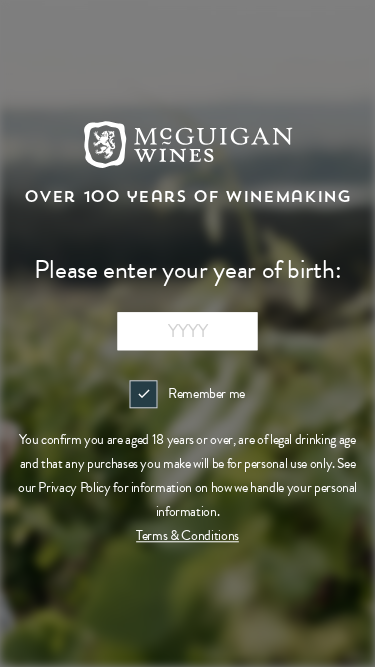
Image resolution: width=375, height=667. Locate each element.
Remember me (206, 393)
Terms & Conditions (187, 535)
